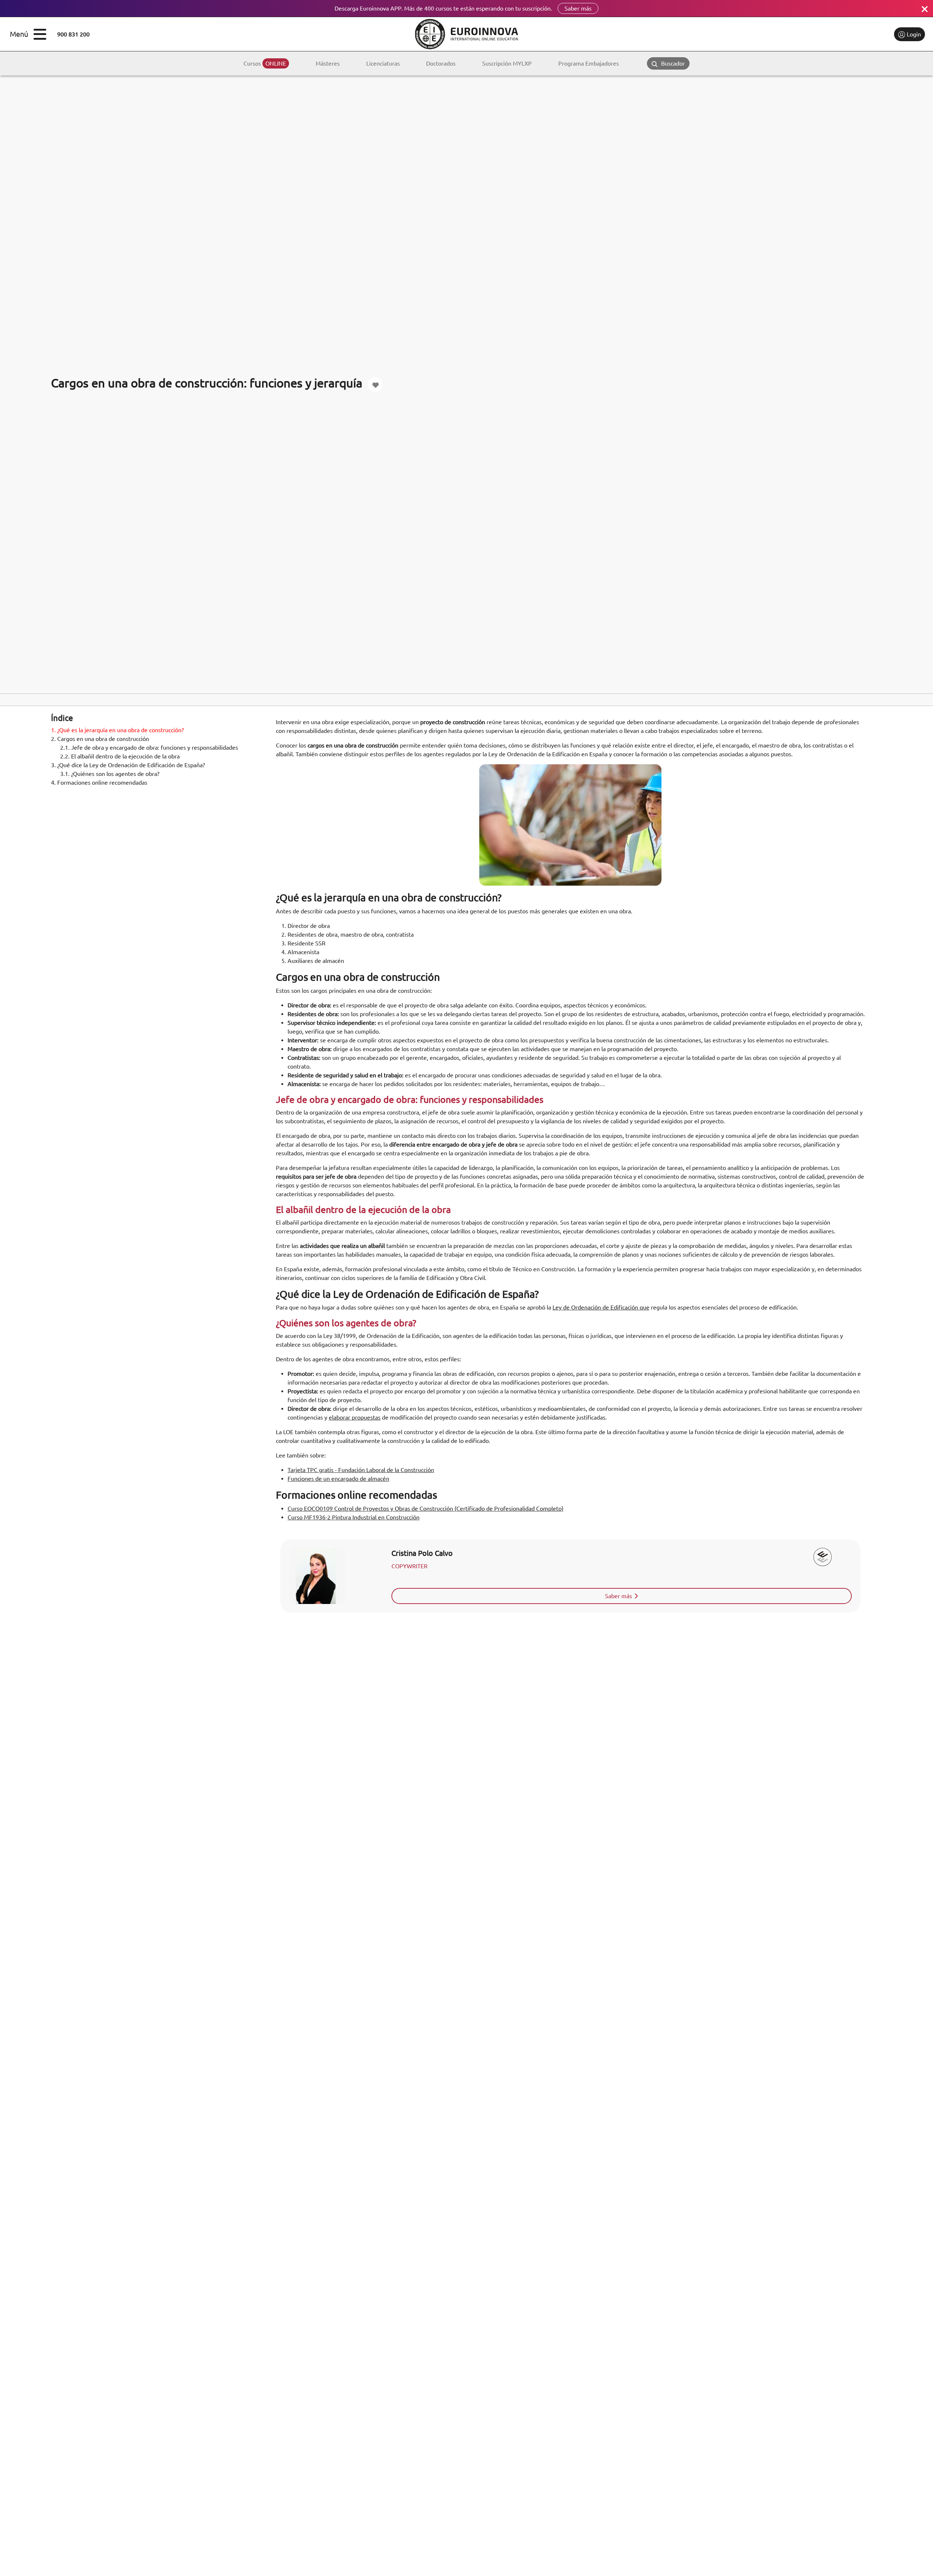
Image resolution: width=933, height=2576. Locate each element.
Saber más (578, 8)
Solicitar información (858, 34)
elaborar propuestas (355, 1417)
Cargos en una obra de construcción (100, 739)
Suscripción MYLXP (507, 63)
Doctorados (441, 63)
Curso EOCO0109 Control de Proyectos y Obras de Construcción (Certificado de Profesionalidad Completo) (425, 1508)
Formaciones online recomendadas (99, 782)
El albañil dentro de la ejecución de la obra (120, 756)
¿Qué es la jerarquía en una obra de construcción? (117, 730)
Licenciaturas (383, 63)
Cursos (265, 63)
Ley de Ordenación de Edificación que (601, 1307)
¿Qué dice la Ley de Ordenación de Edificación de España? (128, 765)
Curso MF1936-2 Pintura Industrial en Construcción (354, 1517)
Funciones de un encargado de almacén (338, 1479)
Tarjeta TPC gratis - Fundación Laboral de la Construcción (361, 1470)
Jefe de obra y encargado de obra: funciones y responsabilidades (149, 748)
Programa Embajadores (589, 63)
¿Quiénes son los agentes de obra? (110, 774)
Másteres (328, 63)
